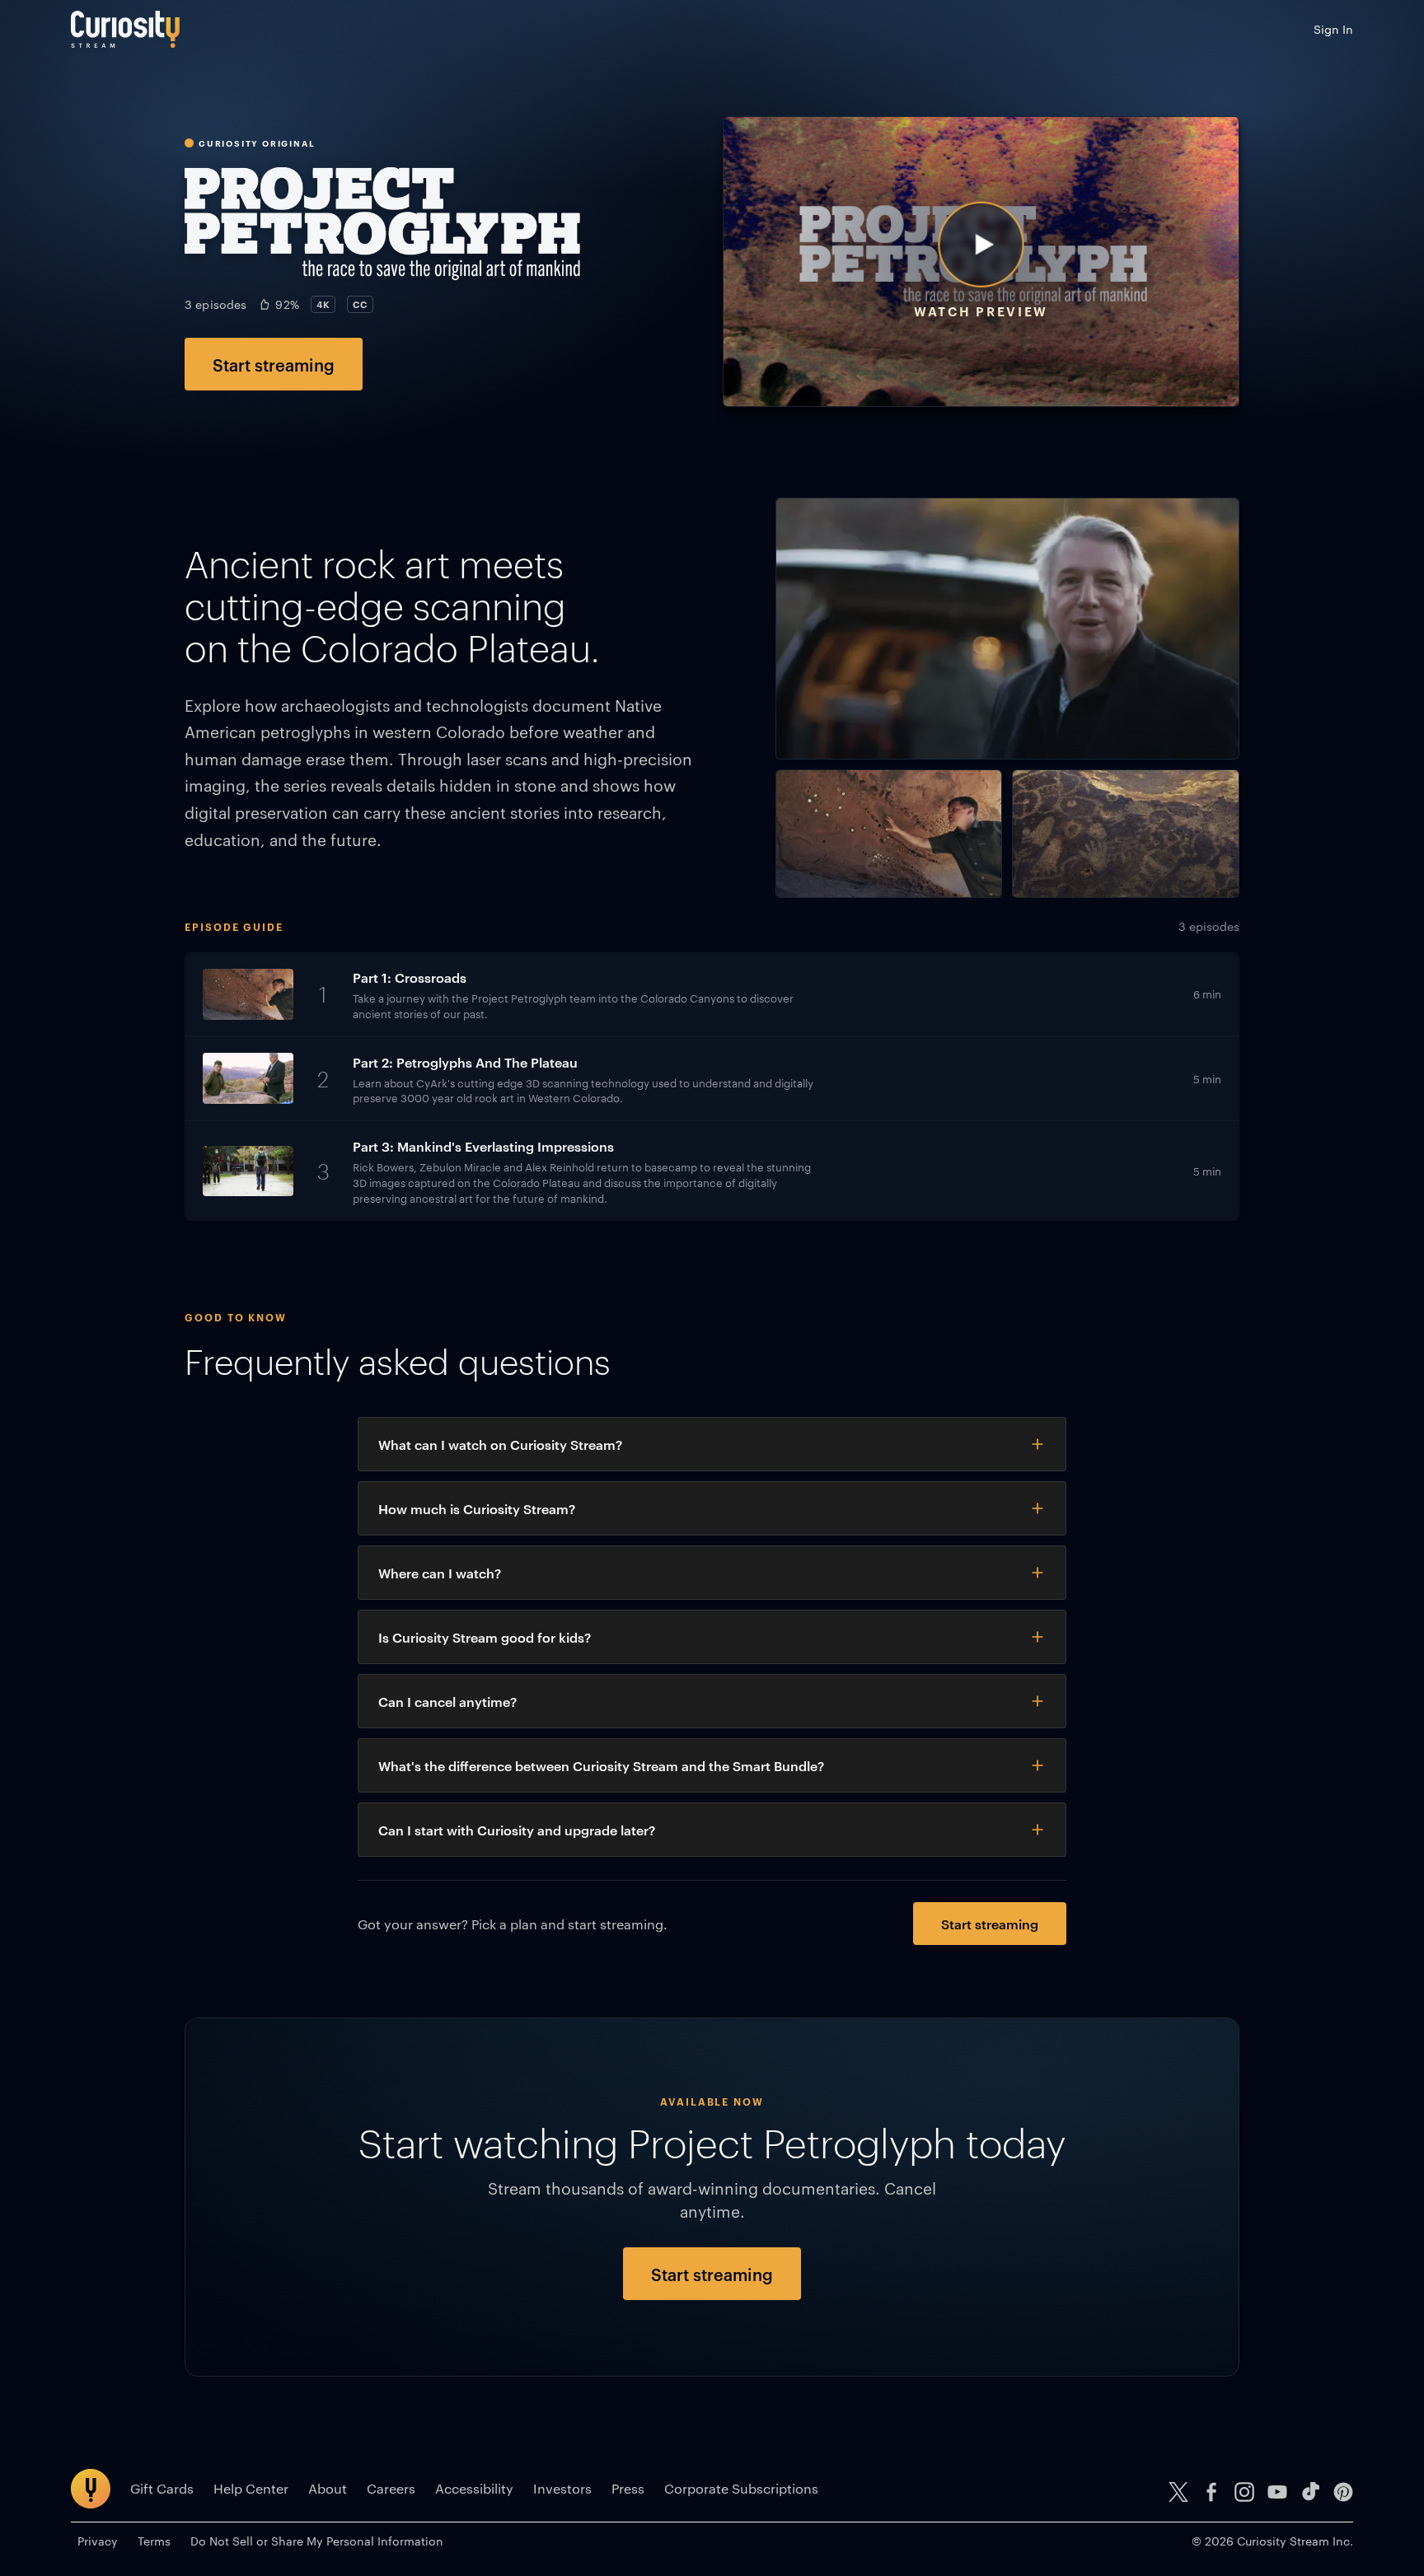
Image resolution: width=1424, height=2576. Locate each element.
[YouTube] (1277, 2492)
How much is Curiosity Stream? (477, 1508)
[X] (1178, 2492)
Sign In (1333, 29)
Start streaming (274, 364)
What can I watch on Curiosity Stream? (500, 1444)
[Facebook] (1211, 2492)
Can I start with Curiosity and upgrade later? (517, 1830)
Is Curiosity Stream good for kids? (485, 1637)
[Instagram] (1244, 2492)
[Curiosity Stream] (125, 29)
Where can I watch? (440, 1573)
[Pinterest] (1343, 2492)
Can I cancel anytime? (447, 1701)
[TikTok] (1310, 2492)
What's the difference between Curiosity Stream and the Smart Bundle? (601, 1765)
